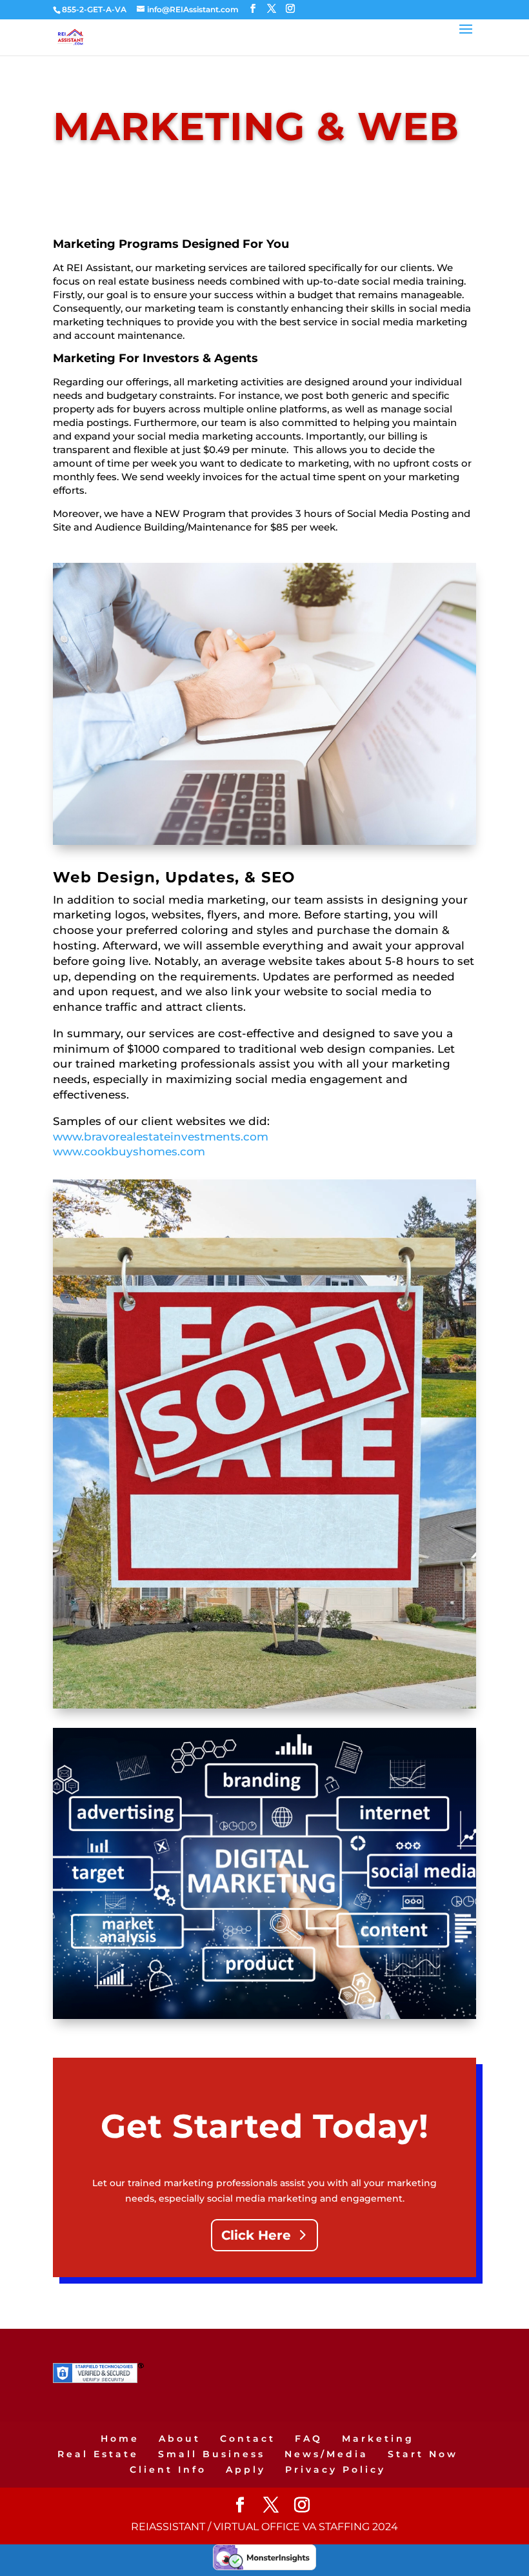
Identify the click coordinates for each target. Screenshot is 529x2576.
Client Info (168, 2470)
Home (120, 2439)
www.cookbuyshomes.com (129, 1151)
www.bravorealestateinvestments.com (161, 1137)
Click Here (256, 2235)
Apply (246, 2470)
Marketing (378, 2439)
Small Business (212, 2454)
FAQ (309, 2439)
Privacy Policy (335, 2470)
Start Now (423, 2454)
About (180, 2439)
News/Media (326, 2454)
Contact (248, 2439)
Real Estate (98, 2454)
